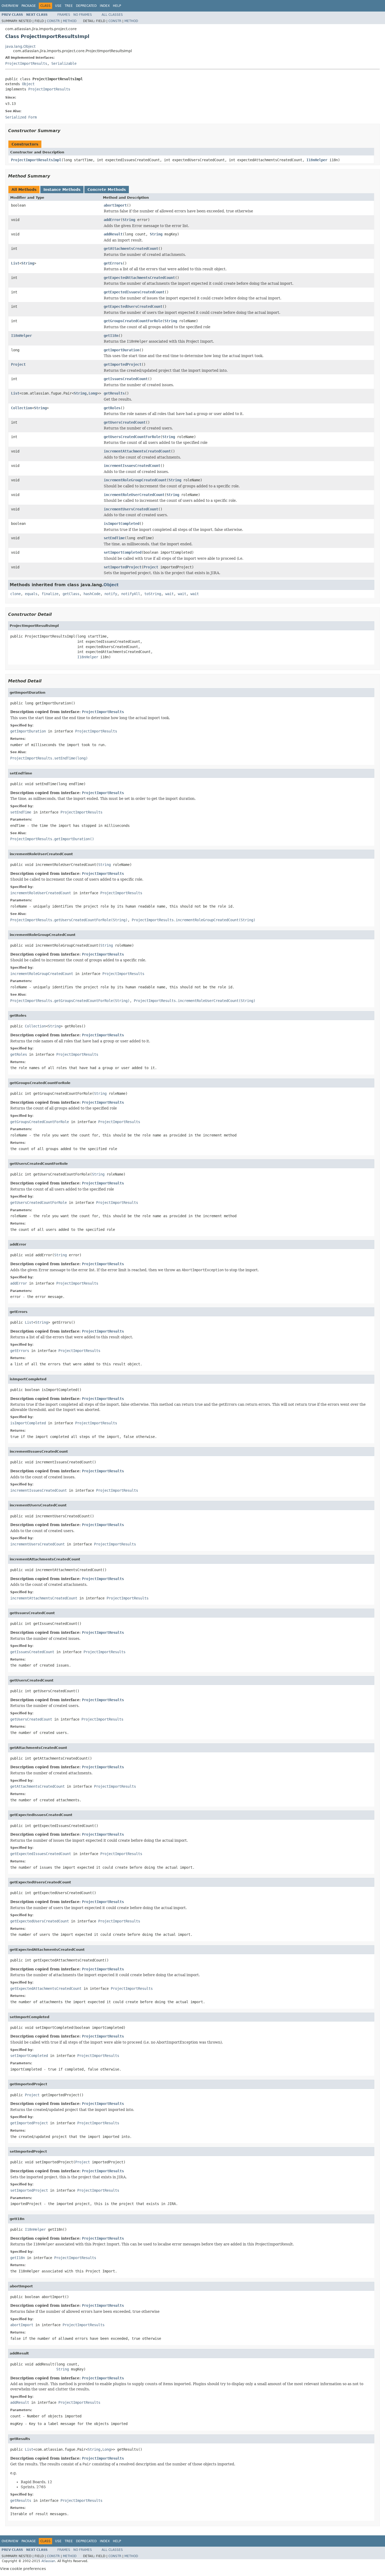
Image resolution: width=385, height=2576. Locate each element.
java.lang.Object (20, 46)
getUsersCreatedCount (125, 422)
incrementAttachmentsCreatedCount (137, 451)
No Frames (83, 15)
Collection (21, 408)
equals (31, 594)
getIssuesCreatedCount (126, 379)
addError (112, 220)
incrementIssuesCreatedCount (132, 466)
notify (111, 594)
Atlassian (48, 2561)
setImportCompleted (123, 552)
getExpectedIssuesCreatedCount (134, 292)
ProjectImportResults (26, 63)
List (15, 263)
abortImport (115, 205)
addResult (113, 234)
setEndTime (114, 538)
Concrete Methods (107, 190)
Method (70, 21)
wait (169, 594)
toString (153, 594)
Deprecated (86, 6)
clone (15, 594)
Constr (53, 21)
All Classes (112, 15)
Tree (69, 6)
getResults (114, 393)
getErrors (113, 263)
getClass (71, 594)
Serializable (64, 63)
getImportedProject (123, 364)
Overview (10, 6)
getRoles (112, 408)
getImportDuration (122, 350)
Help (117, 6)
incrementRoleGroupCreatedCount (135, 480)
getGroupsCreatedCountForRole (133, 321)
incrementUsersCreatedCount (131, 509)
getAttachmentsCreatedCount (131, 249)
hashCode (92, 594)
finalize (50, 594)
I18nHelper (317, 160)
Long (93, 393)
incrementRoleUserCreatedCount (134, 495)
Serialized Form (21, 117)
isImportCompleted (122, 524)
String (129, 220)
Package (29, 6)
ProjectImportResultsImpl (36, 160)
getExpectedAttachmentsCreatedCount (139, 278)
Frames (64, 15)
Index (105, 6)
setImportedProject (123, 567)
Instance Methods (62, 190)
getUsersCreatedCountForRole (132, 437)
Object (28, 84)
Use (58, 6)
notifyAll (131, 594)
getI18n (111, 336)
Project (18, 364)
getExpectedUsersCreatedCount (133, 306)
